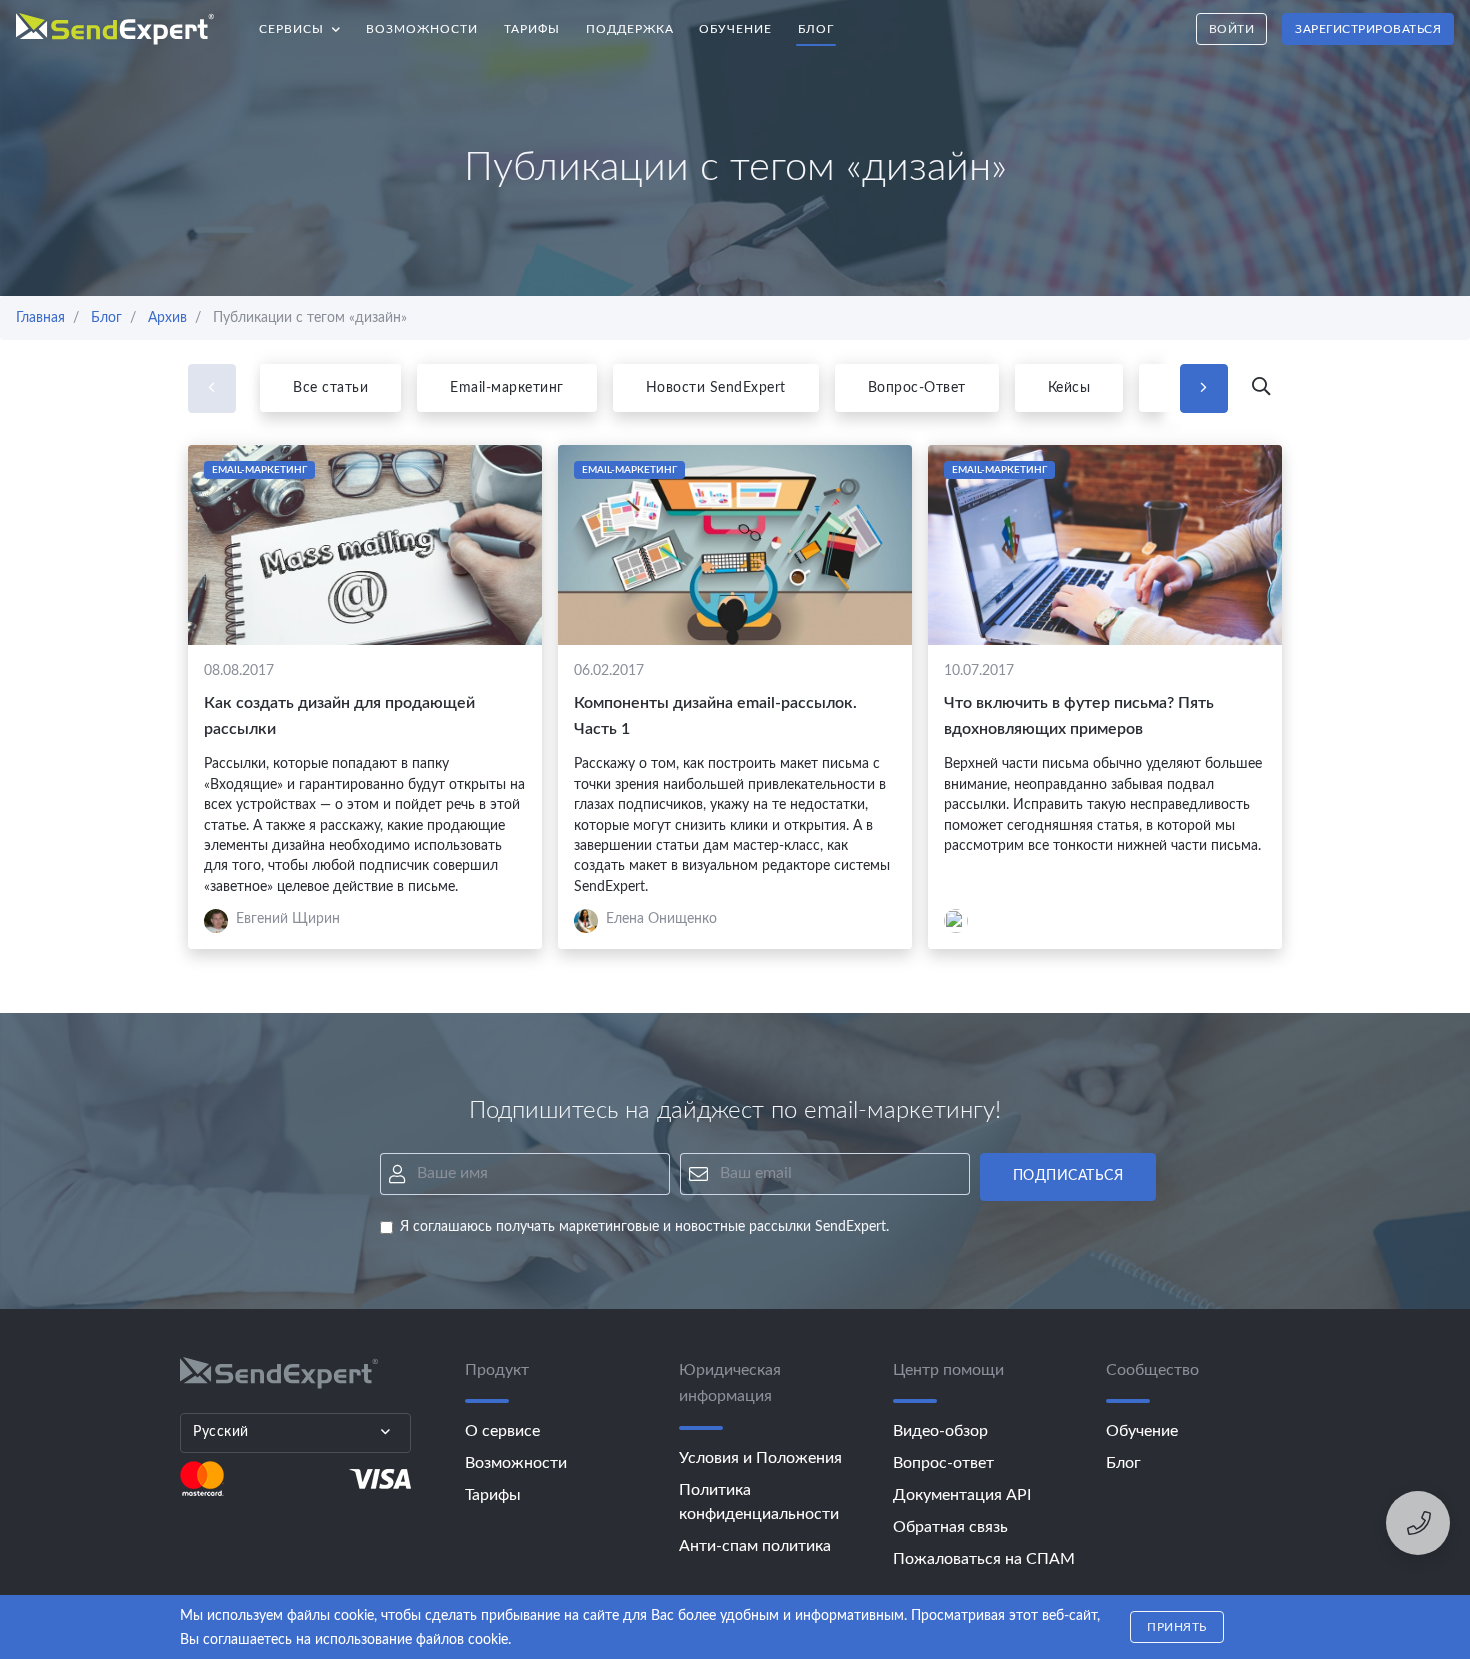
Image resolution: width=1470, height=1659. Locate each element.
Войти (1232, 29)
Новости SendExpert (716, 388)
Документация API (962, 1495)
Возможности (422, 29)
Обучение (735, 29)
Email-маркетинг (507, 388)
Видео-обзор (940, 1431)
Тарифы (532, 29)
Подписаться (1068, 1176)
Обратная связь (950, 1527)
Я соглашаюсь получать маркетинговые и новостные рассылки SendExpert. (644, 1227)
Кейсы (1069, 388)
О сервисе (502, 1431)
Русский (221, 1432)
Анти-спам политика (755, 1546)
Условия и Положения (760, 1458)
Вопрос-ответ (943, 1463)
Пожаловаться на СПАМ (984, 1559)
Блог (816, 29)
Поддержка (630, 29)
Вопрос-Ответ (917, 388)
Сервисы (306, 23)
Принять (1177, 1627)
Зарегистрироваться (1368, 29)
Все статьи (330, 388)
